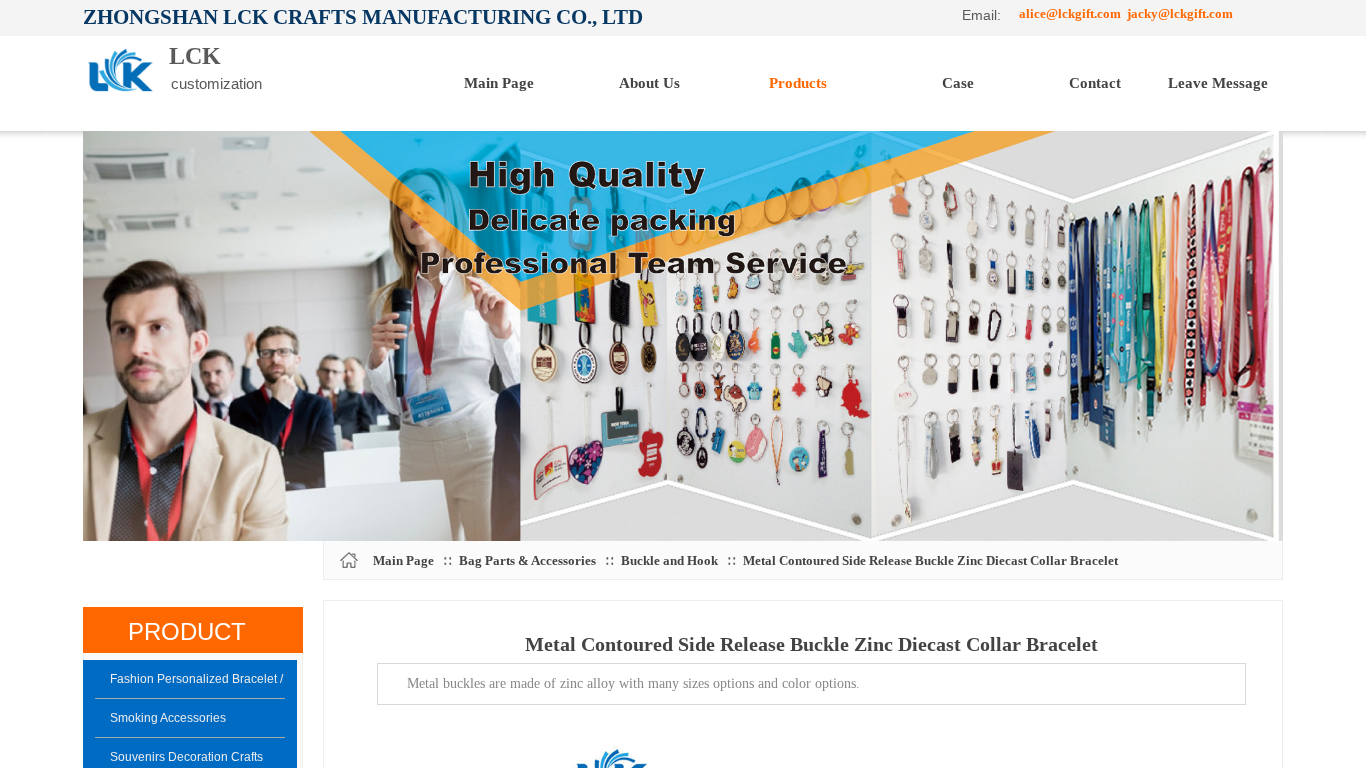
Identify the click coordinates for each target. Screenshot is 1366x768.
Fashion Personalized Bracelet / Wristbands (197, 679)
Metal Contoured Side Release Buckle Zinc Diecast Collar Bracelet (930, 560)
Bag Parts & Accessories (527, 560)
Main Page (403, 560)
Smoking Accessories (168, 718)
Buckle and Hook (669, 560)
